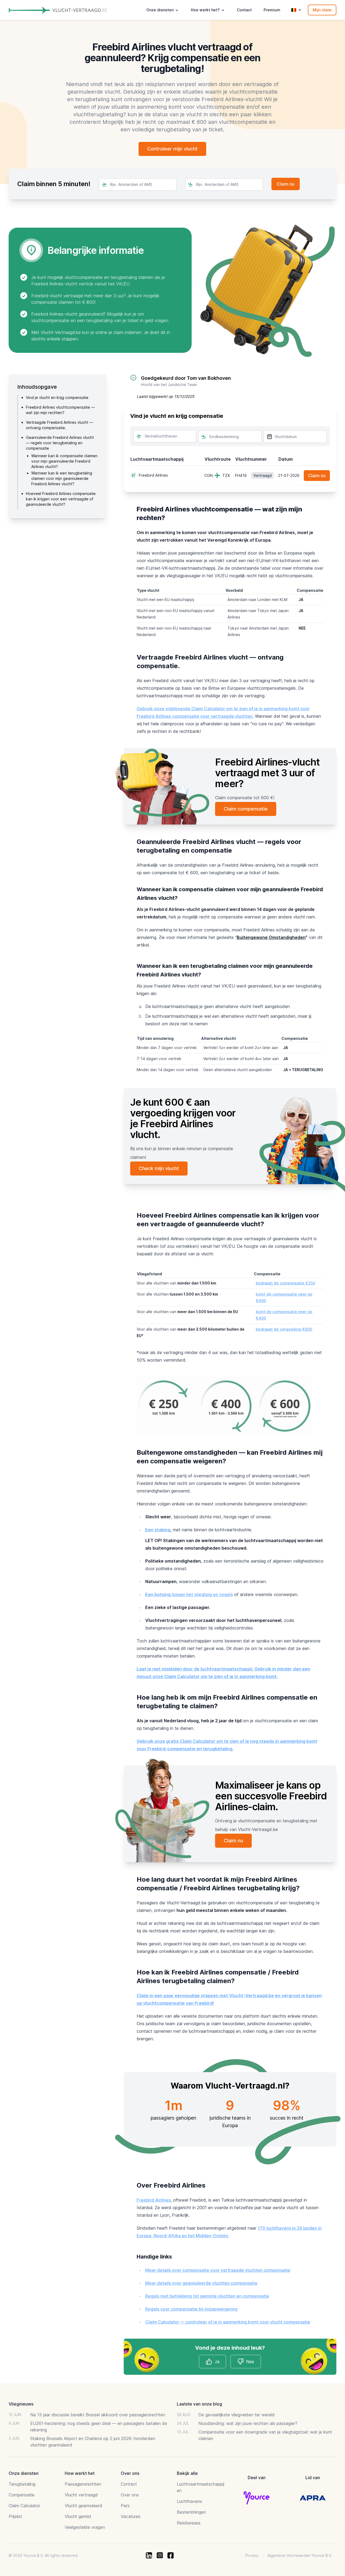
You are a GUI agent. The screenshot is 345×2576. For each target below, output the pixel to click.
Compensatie (22, 2495)
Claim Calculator (24, 2506)
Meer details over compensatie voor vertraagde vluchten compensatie (218, 2270)
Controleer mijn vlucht (172, 149)
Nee (250, 2362)
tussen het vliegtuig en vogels (189, 1594)
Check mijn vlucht (159, 1168)
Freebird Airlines (154, 2200)
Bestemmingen (191, 2512)
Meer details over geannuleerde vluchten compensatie (201, 2283)
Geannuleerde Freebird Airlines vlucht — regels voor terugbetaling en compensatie (60, 443)
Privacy (252, 2555)
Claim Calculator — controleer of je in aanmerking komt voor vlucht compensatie (228, 2322)
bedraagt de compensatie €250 (285, 1283)
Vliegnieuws (21, 2404)
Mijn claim (322, 10)
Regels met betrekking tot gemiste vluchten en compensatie (207, 2296)
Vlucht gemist (78, 2516)
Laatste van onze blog (199, 2404)
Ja (217, 2362)
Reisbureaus (189, 2523)
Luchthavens (189, 2501)
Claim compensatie (246, 809)
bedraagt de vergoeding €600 (284, 1329)
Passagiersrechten (83, 2484)
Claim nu (317, 476)
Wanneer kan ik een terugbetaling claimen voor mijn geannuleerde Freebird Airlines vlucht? (62, 478)
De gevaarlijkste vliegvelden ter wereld (237, 2415)
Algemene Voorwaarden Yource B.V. (300, 2555)
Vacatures (131, 2516)
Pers (125, 2506)
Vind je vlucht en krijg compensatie (57, 397)
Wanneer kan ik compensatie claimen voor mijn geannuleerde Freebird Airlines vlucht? (64, 461)
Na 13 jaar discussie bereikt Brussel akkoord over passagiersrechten (98, 2415)
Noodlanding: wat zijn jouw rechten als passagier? (248, 2423)
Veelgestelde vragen (85, 2527)
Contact (244, 10)
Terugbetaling (22, 2484)
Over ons (130, 2495)
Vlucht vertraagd (81, 2495)
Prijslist (15, 2516)
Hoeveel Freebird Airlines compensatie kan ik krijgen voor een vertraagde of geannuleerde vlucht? (61, 499)
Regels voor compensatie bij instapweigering (191, 2309)
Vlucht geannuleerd (84, 2506)
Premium (272, 10)
